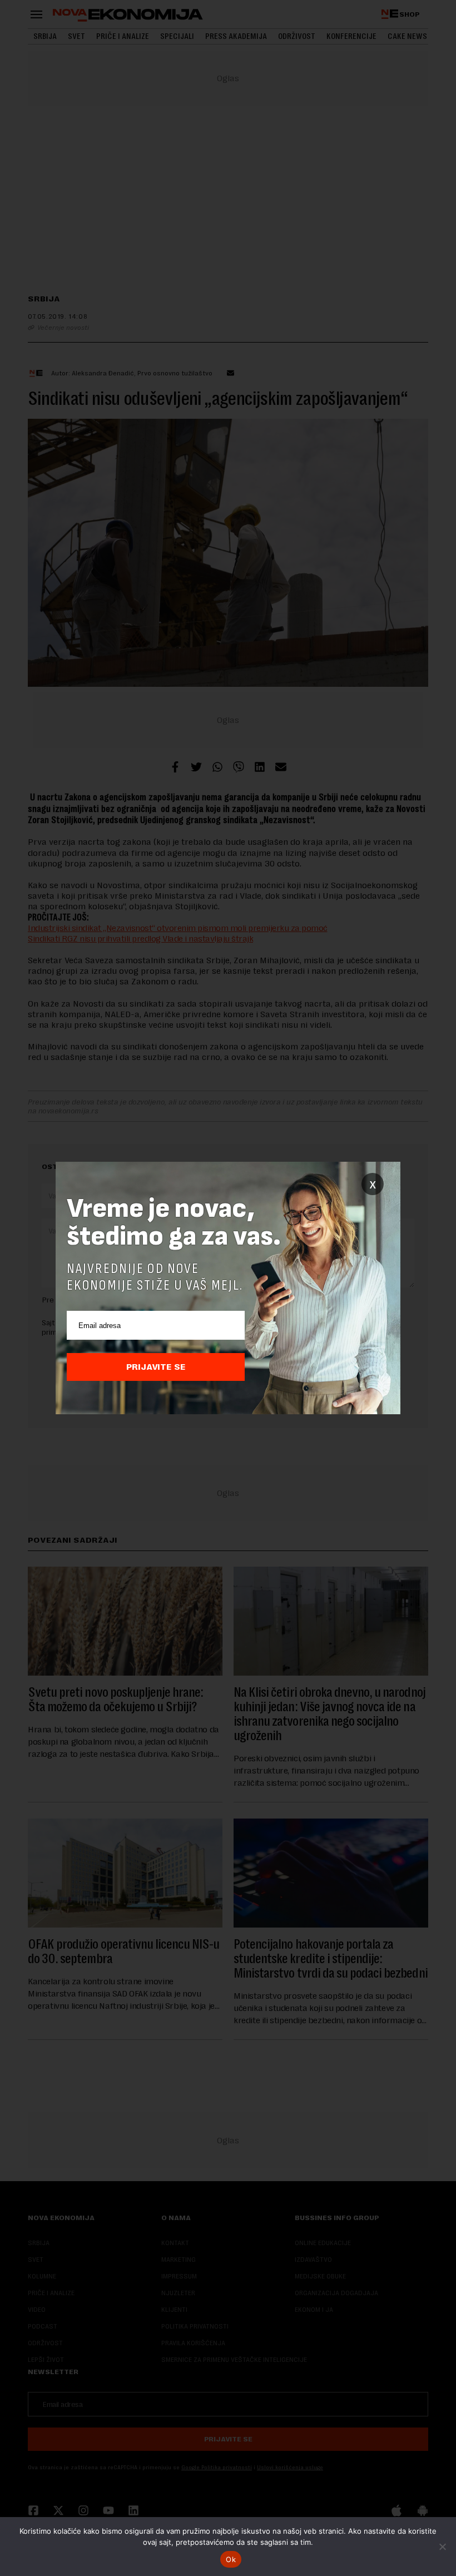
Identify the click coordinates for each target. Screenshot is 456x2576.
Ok (231, 2559)
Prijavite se (156, 1367)
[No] (442, 2547)
